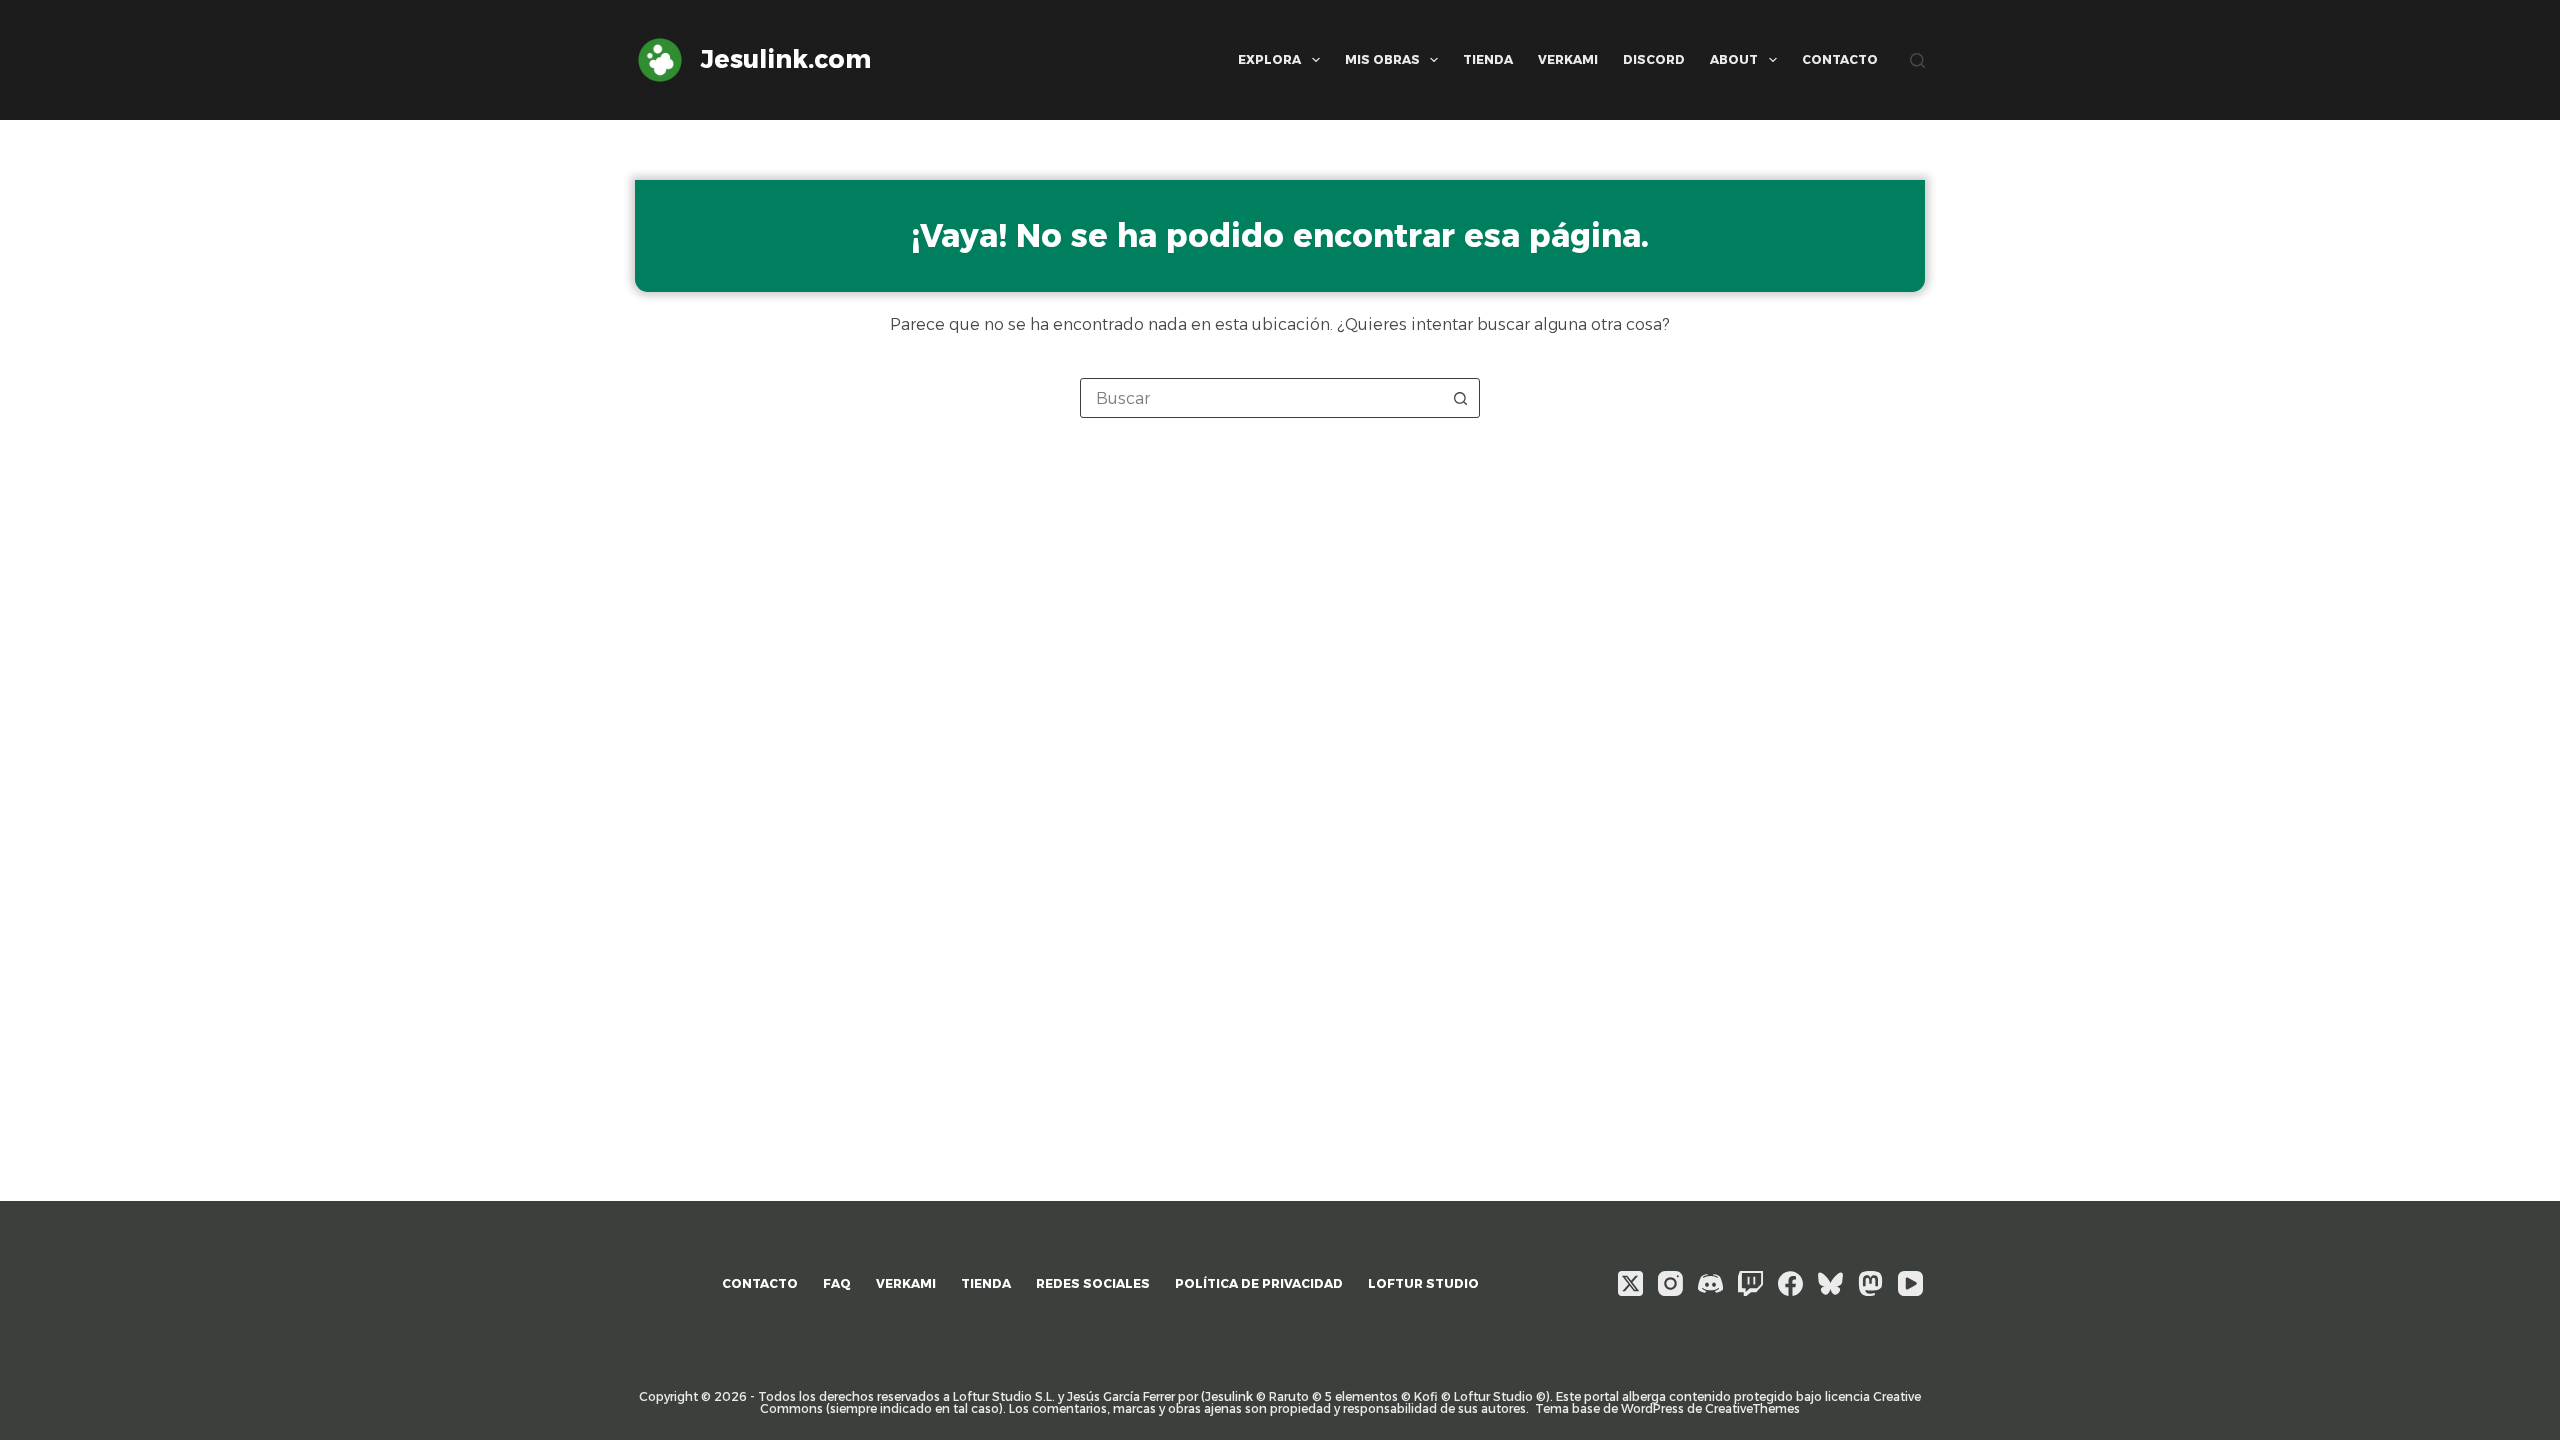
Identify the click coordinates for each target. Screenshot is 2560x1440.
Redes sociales (1093, 1283)
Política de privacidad (1259, 1283)
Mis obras (1382, 59)
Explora (1269, 59)
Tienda (1488, 59)
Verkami (1568, 59)
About (1734, 59)
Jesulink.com (786, 59)
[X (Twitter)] (1630, 1283)
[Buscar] (1917, 60)
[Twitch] (1750, 1283)
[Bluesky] (1830, 1283)
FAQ (837, 1283)
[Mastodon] (1870, 1283)
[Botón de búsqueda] (1460, 398)
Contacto (1840, 59)
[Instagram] (1670, 1283)
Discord (1654, 59)
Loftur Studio (1423, 1283)
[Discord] (1710, 1283)
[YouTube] (1910, 1283)
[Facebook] (1790, 1283)
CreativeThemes (1752, 1408)
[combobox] (1261, 398)
